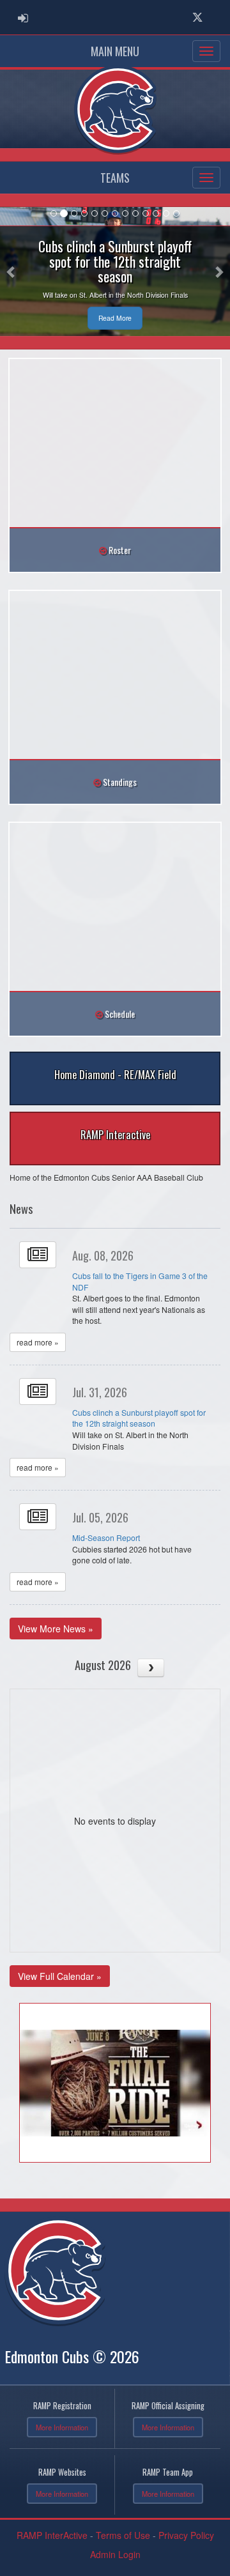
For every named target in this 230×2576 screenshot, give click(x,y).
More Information (62, 2427)
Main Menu (115, 51)
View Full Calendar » (60, 1976)
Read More (115, 318)
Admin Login (115, 2554)
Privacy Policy (186, 2535)
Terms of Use (123, 2535)
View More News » (56, 1629)
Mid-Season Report (106, 1537)
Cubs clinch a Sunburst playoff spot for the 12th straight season (139, 1418)
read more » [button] (38, 1342)
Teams (115, 178)
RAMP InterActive (52, 2535)
